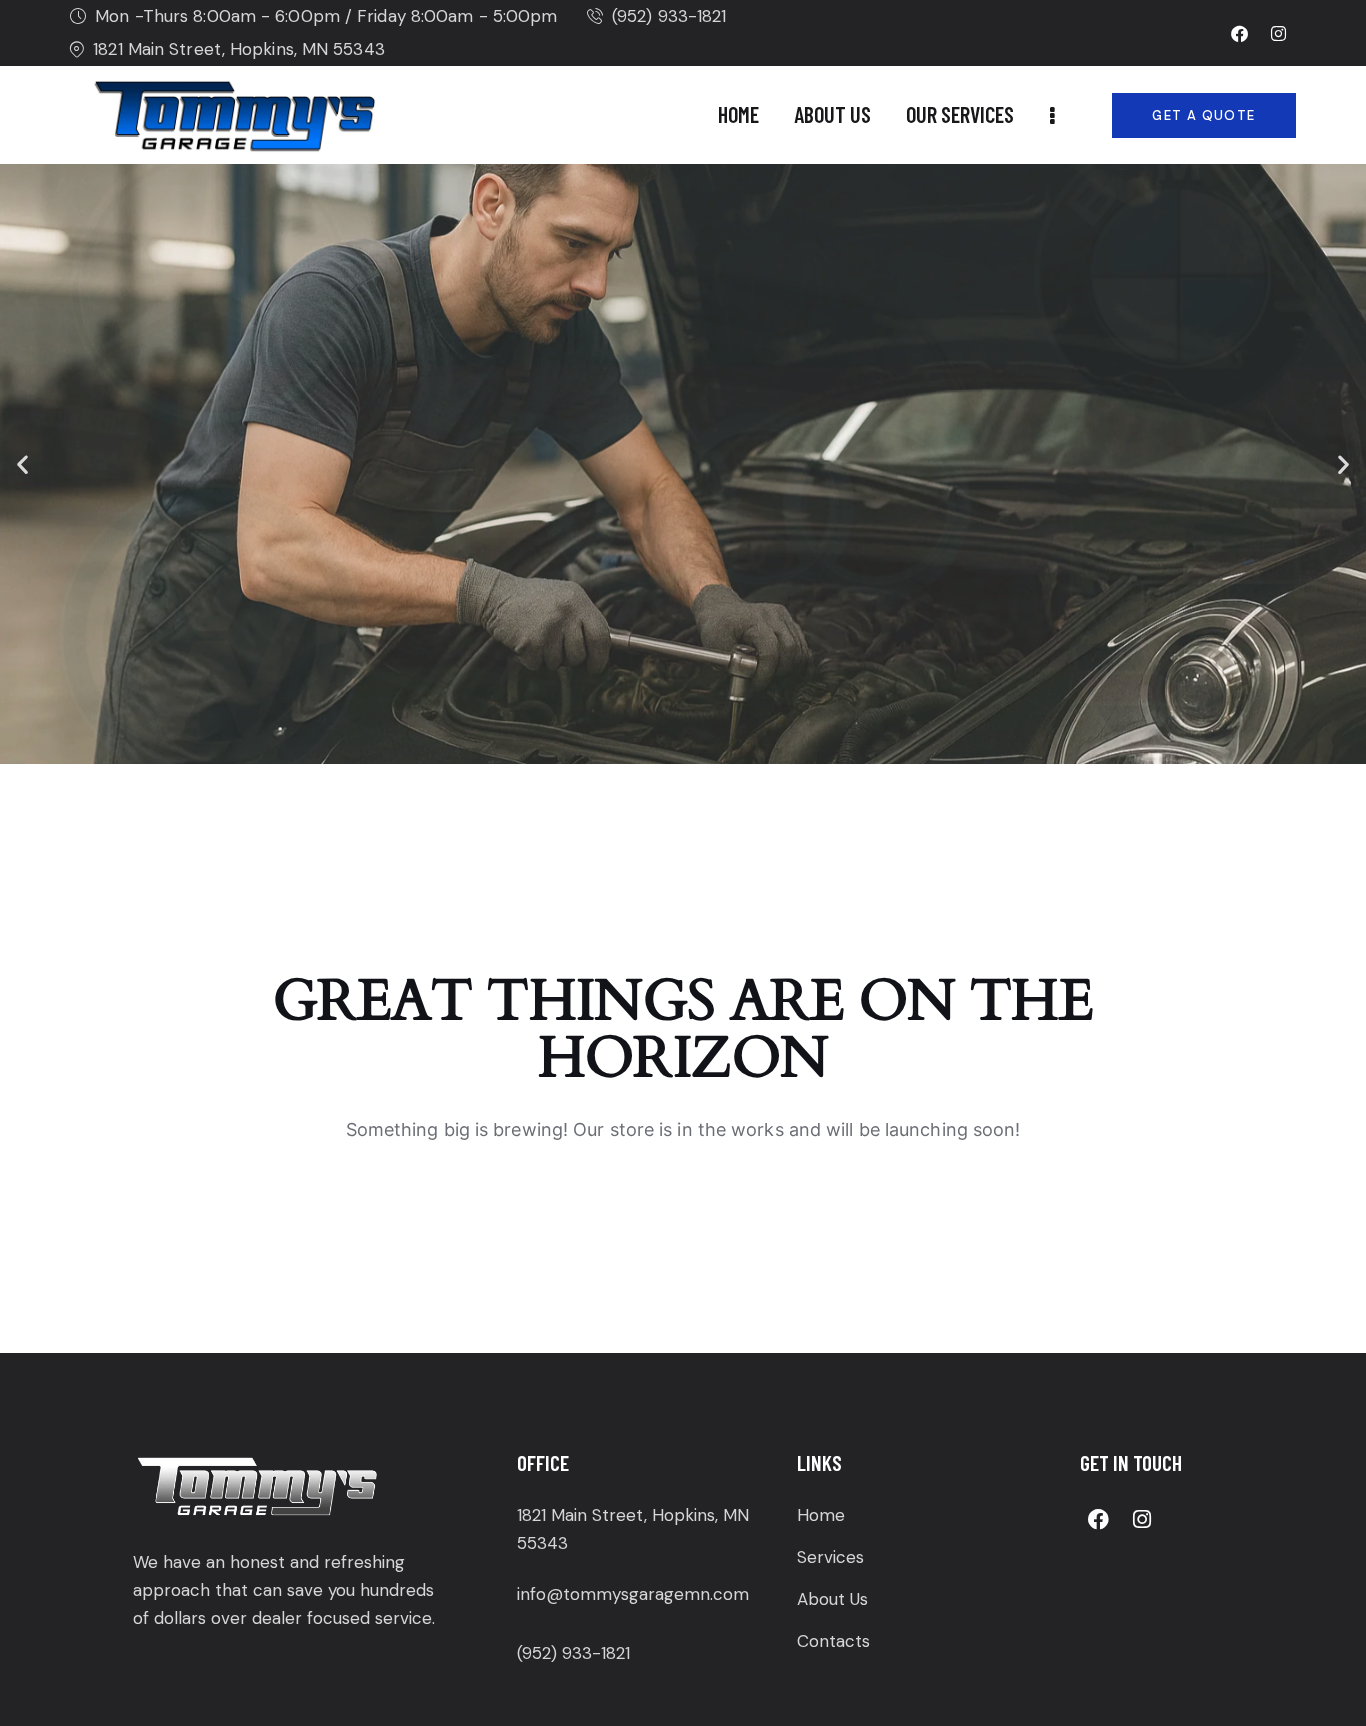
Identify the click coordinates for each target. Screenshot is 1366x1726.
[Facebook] (1239, 33)
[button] (22, 464)
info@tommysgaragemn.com (633, 1594)
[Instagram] (1279, 33)
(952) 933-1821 (573, 1653)
